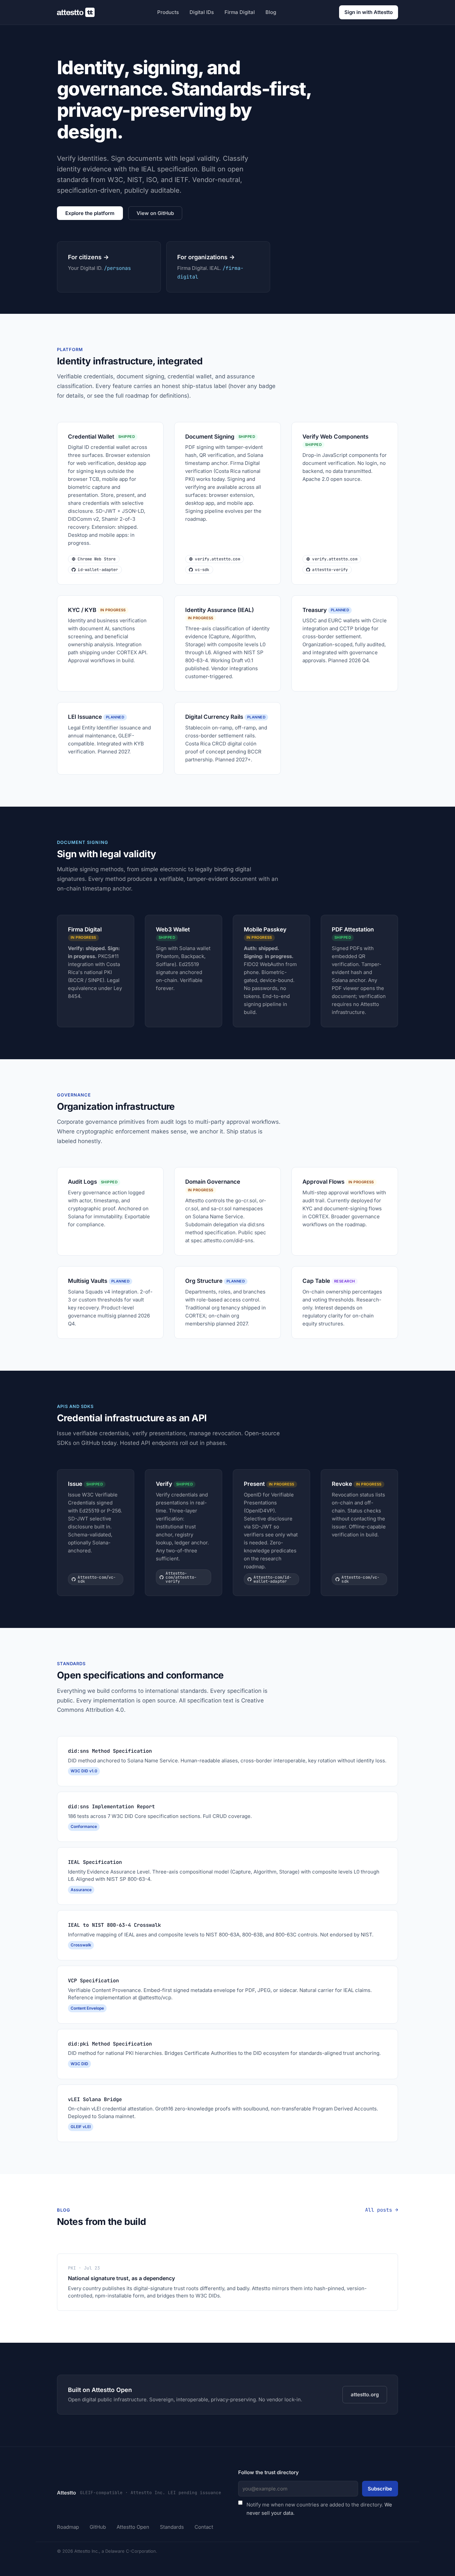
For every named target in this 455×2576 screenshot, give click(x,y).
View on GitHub (155, 213)
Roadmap (68, 2527)
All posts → (382, 2210)
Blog (271, 12)
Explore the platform (90, 213)
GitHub (98, 2527)
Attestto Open (133, 2527)
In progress (113, 610)
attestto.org (365, 2394)
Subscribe (380, 2489)
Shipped (127, 437)
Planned (340, 610)
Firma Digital (240, 12)
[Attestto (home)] (76, 12)
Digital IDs (202, 12)
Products (168, 12)
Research (345, 1281)
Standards (172, 2527)
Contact (204, 2527)
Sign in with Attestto (369, 12)
